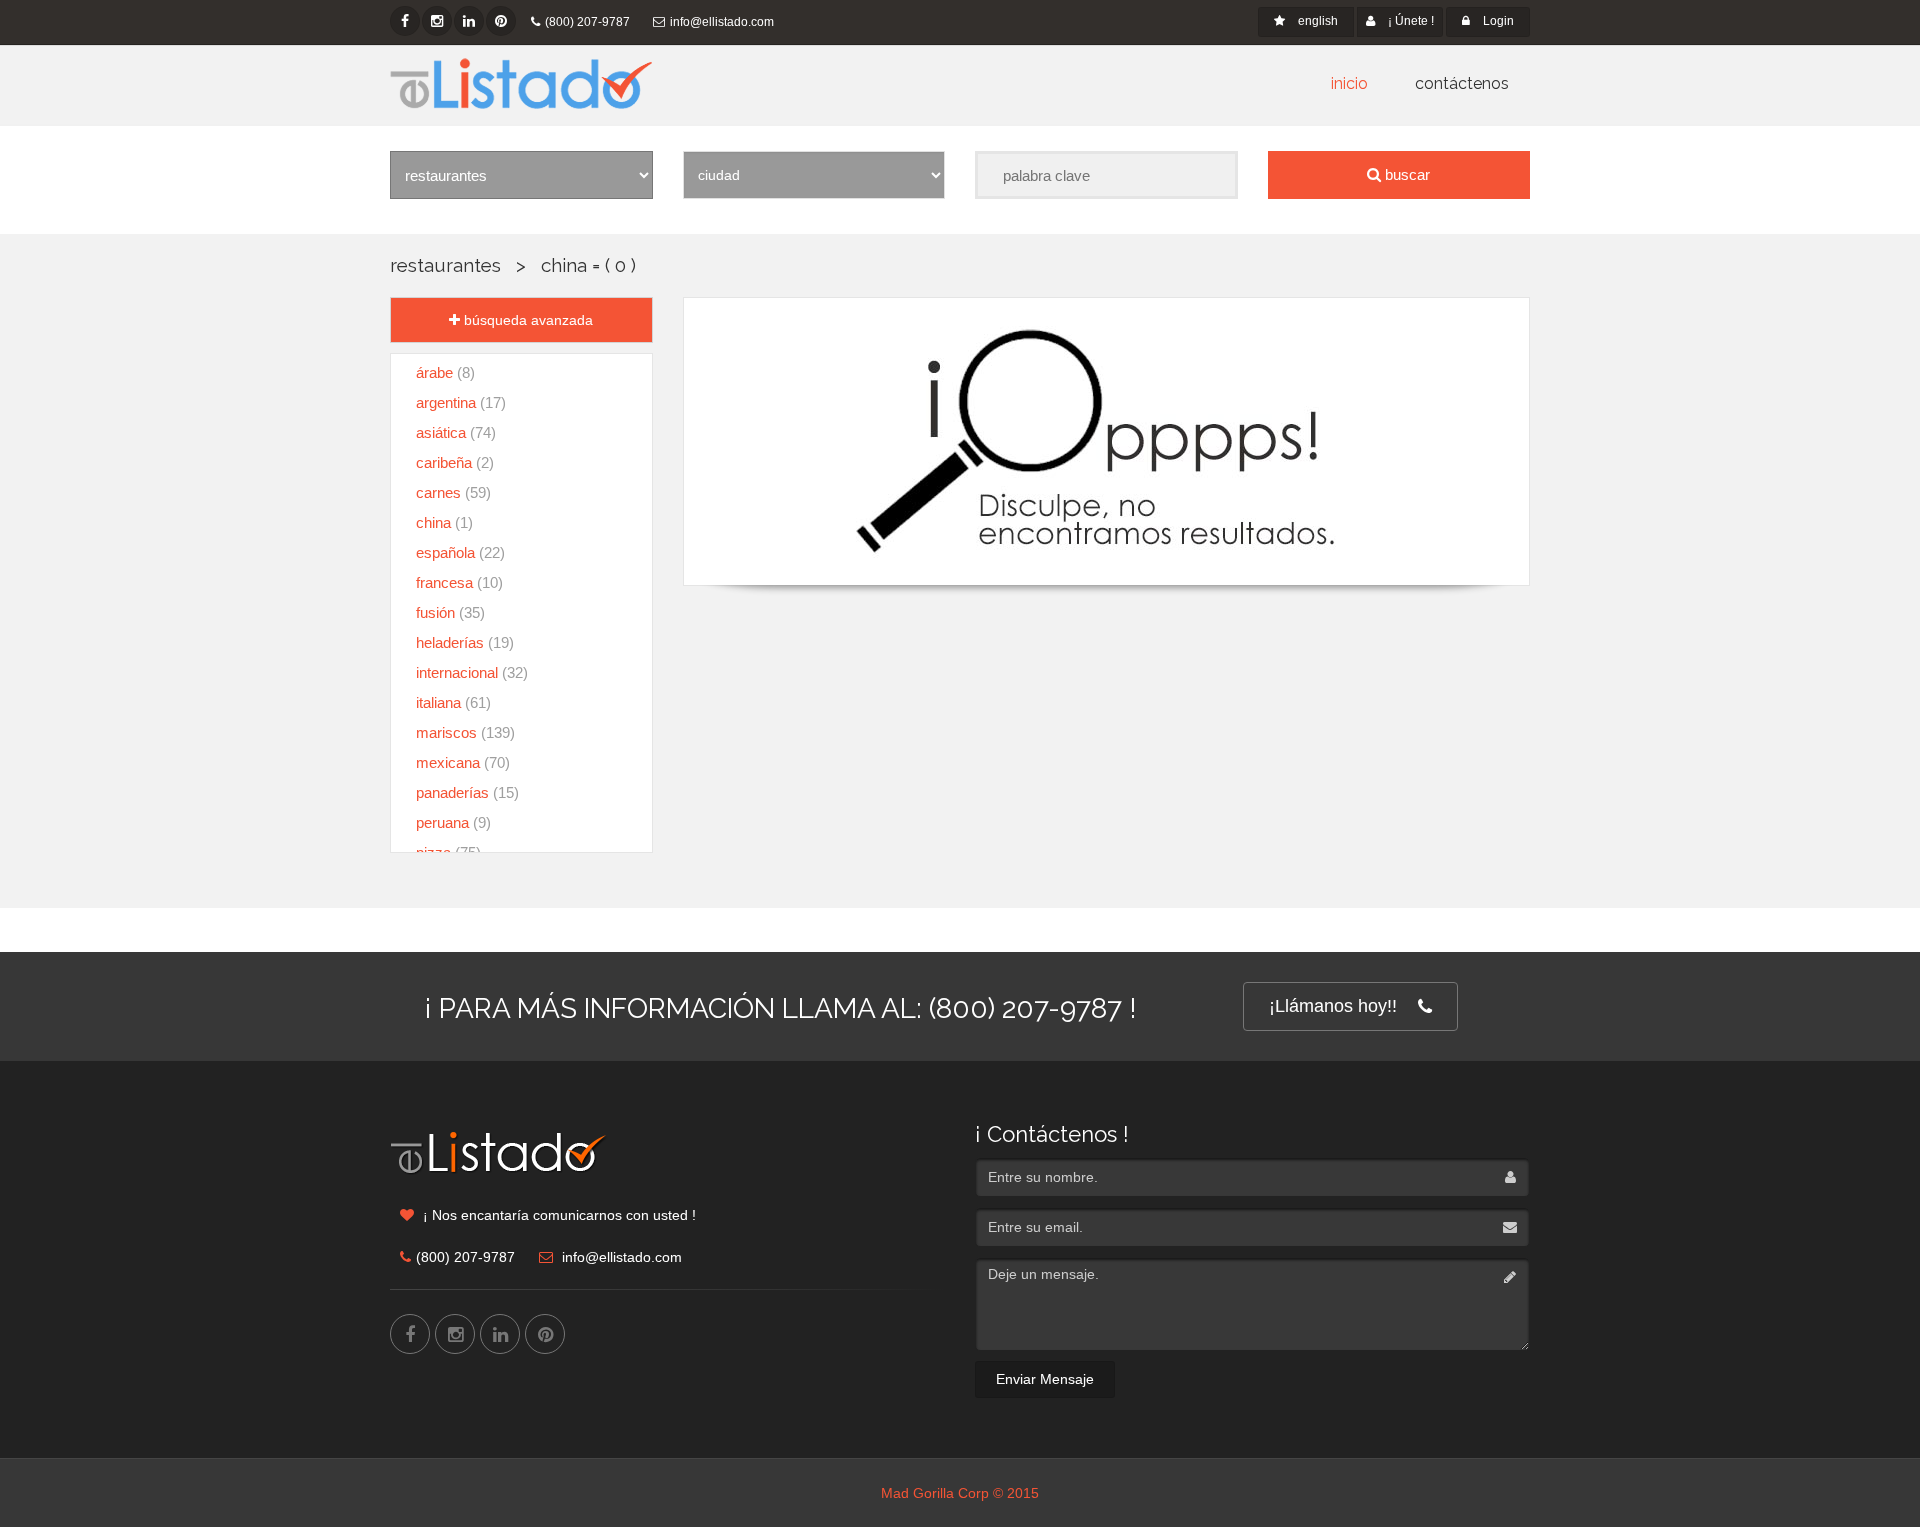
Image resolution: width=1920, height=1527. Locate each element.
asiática (456, 432)
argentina (461, 402)
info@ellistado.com (722, 22)
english (1316, 21)
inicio (1349, 83)
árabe (445, 372)
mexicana (463, 762)
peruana (453, 822)
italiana (453, 702)
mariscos (465, 732)
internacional (472, 672)
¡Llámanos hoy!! (1333, 1006)
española (460, 552)
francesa (459, 582)
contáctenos (1462, 83)
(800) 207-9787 (587, 22)
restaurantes (445, 265)
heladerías (465, 642)
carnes (453, 492)
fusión (450, 612)
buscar (1405, 174)
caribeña (455, 462)
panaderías (467, 792)
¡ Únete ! (1409, 21)
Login (1497, 21)
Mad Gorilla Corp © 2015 (960, 1493)
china (564, 265)
